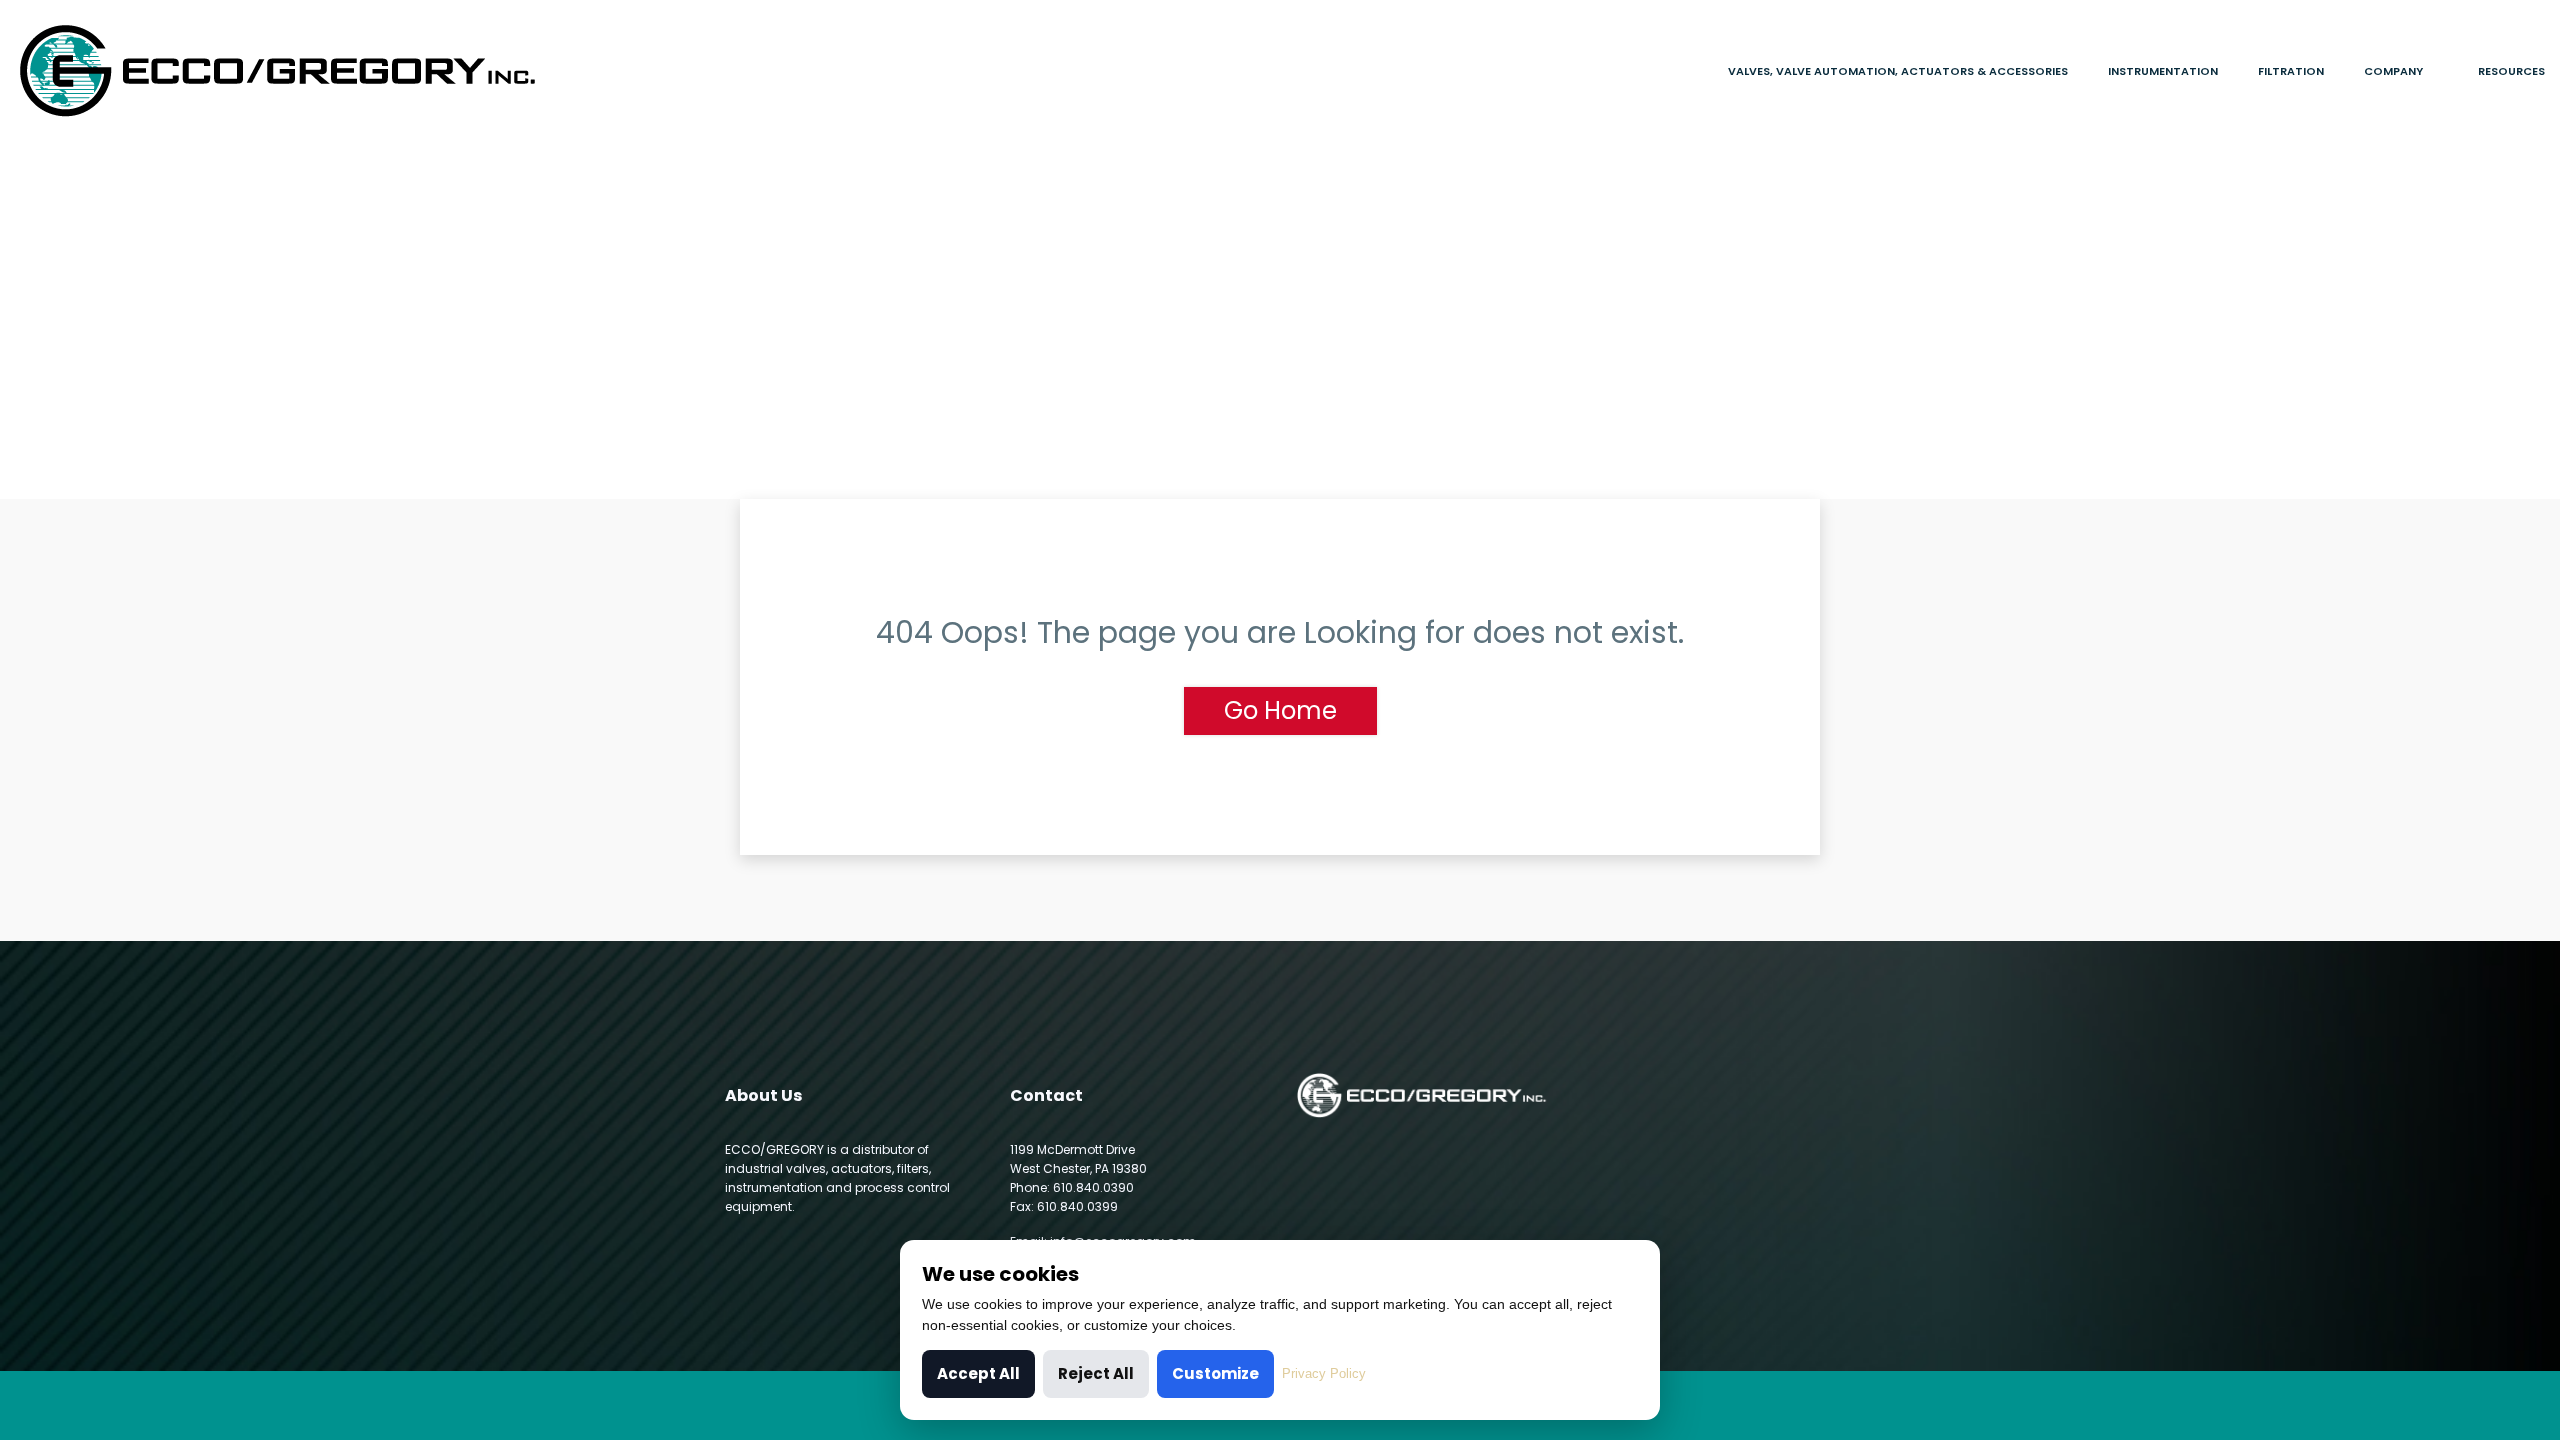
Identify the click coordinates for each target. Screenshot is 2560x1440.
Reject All (1096, 1373)
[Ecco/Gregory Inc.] (320, 71)
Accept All (978, 1373)
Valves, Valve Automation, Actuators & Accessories (1898, 71)
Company (2393, 71)
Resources (2511, 71)
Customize (1215, 1373)
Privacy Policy (1324, 1373)
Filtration (2291, 71)
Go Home (1280, 710)
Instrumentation (2163, 71)
